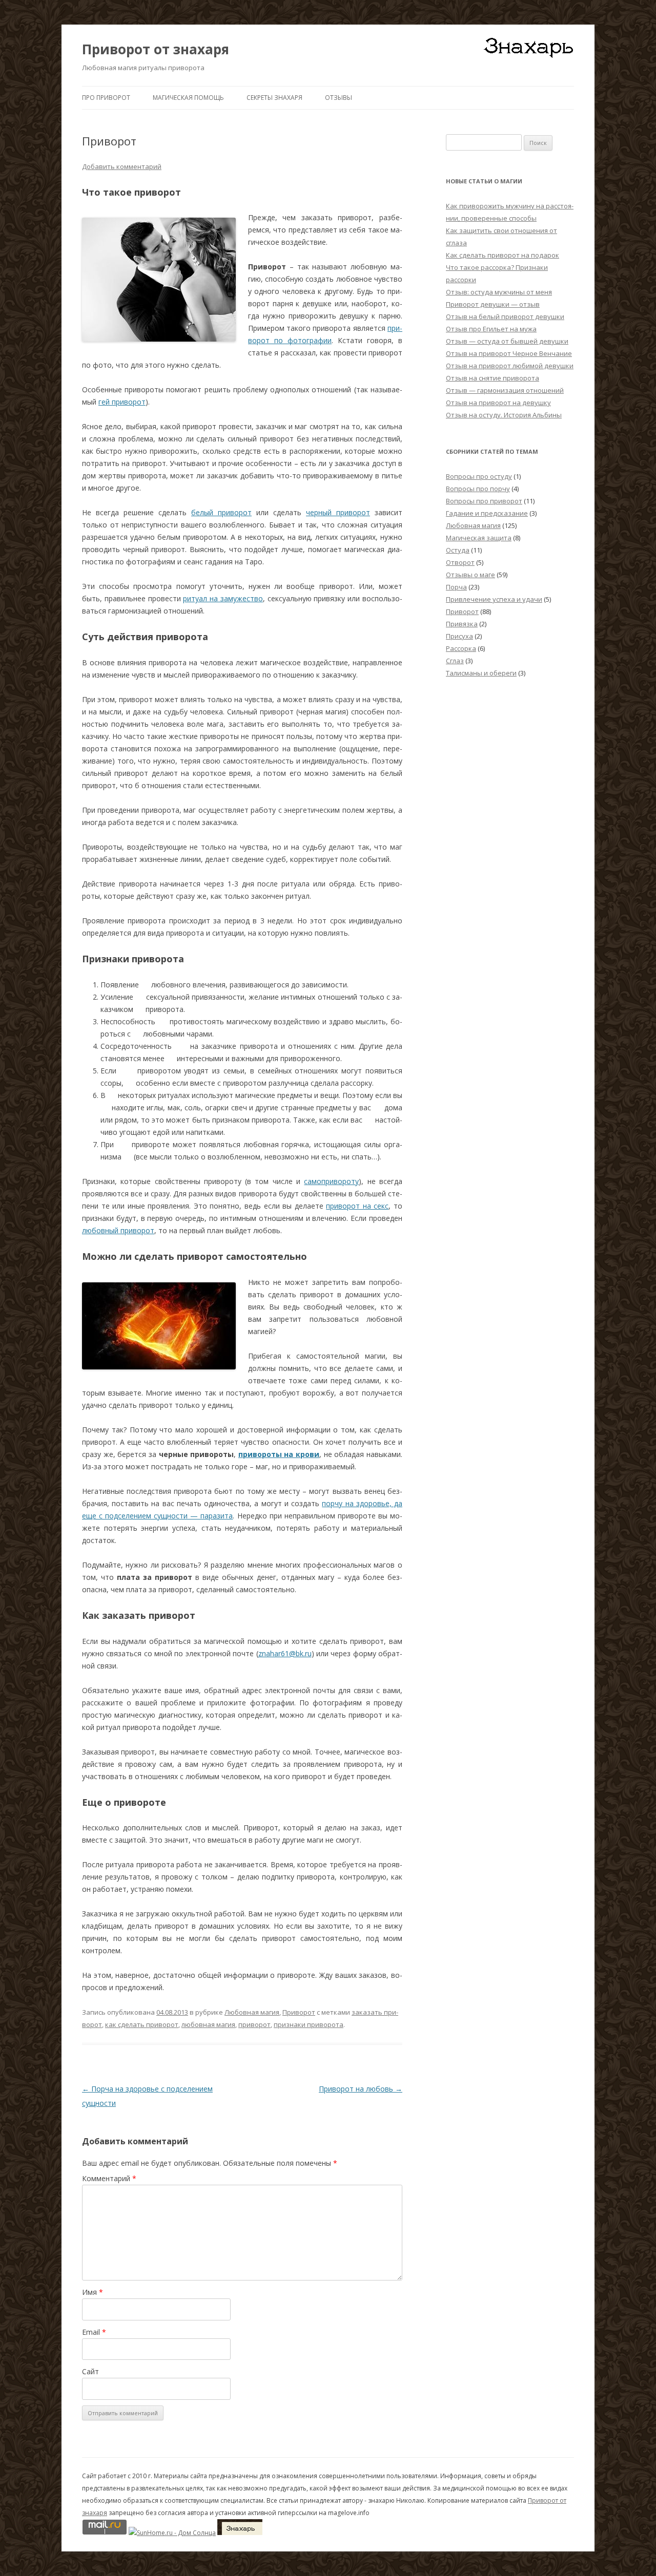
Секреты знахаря (274, 98)
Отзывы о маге (470, 575)
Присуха (459, 636)
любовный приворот (118, 1230)
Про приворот (106, 98)
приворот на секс (357, 1206)
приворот (254, 2024)
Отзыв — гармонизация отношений (505, 390)
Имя (93, 2292)
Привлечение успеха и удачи (494, 599)
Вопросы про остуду (479, 476)
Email (94, 2332)
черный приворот (338, 512)
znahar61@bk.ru (285, 1653)
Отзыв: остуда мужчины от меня (499, 292)
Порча (456, 587)
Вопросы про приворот (484, 501)
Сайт (90, 2371)
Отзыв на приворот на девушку (498, 403)
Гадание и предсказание (487, 513)
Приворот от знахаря (156, 49)
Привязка (462, 624)
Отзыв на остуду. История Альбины (504, 415)
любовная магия (208, 2024)
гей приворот (122, 402)
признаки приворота (309, 2024)
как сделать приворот (142, 2024)
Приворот (299, 2012)
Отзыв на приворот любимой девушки (510, 366)
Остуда (458, 550)
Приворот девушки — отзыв (493, 304)
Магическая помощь (188, 98)
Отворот (460, 562)
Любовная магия (252, 2012)
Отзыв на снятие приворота (493, 378)
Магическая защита (479, 538)
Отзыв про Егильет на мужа (491, 329)
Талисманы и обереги (481, 673)
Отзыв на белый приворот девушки (505, 316)
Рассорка (461, 648)
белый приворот (221, 512)
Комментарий (109, 2178)
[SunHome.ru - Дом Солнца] (172, 2533)
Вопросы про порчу (478, 489)
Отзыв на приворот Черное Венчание (509, 353)
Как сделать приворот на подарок (503, 255)
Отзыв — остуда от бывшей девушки (507, 341)
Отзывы (339, 98)
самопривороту (331, 1181)
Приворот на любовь (361, 2089)
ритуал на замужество (223, 598)
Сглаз (455, 661)
